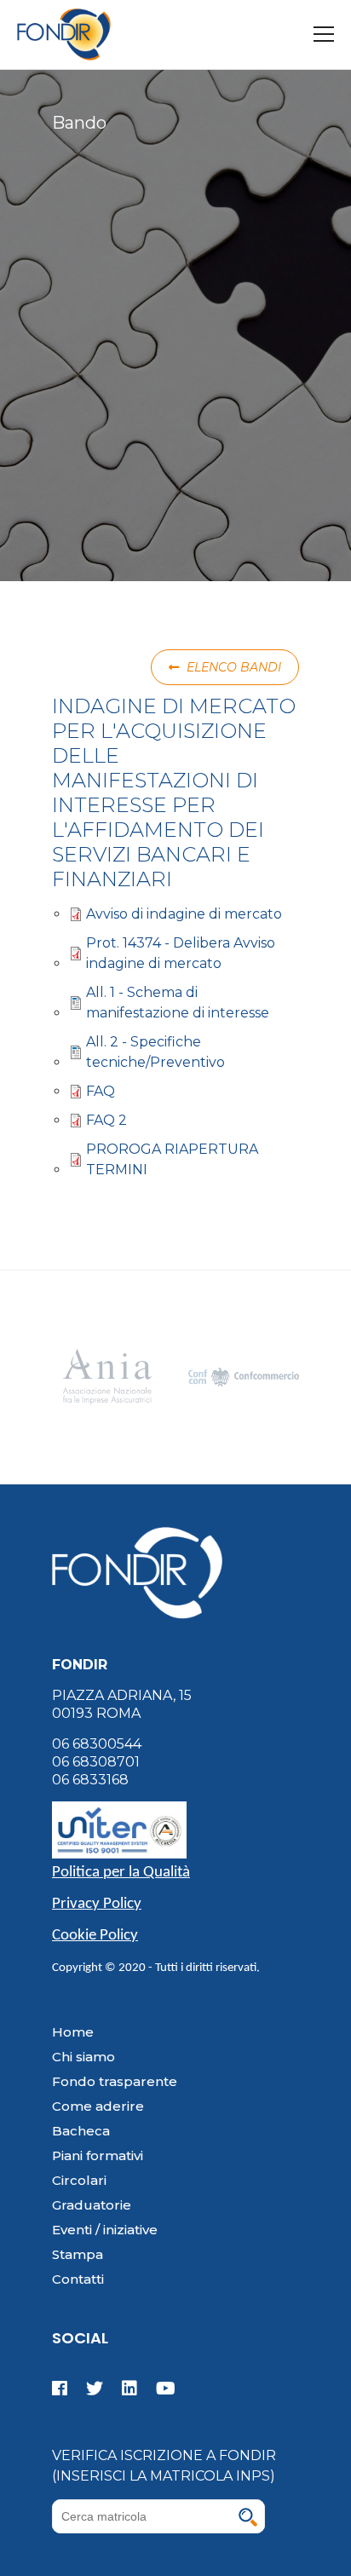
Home (73, 2032)
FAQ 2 (106, 1120)
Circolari (79, 2180)
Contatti (78, 2279)
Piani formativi (98, 2155)
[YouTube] (162, 2389)
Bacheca (81, 2131)
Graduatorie (92, 2205)
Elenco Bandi (232, 667)
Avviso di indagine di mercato (184, 914)
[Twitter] (95, 2389)
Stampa (78, 2254)
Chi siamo (83, 2057)
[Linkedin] (129, 2389)
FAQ (101, 1091)
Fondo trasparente (115, 2081)
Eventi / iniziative (105, 2230)
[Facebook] (63, 2389)
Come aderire (98, 2106)
